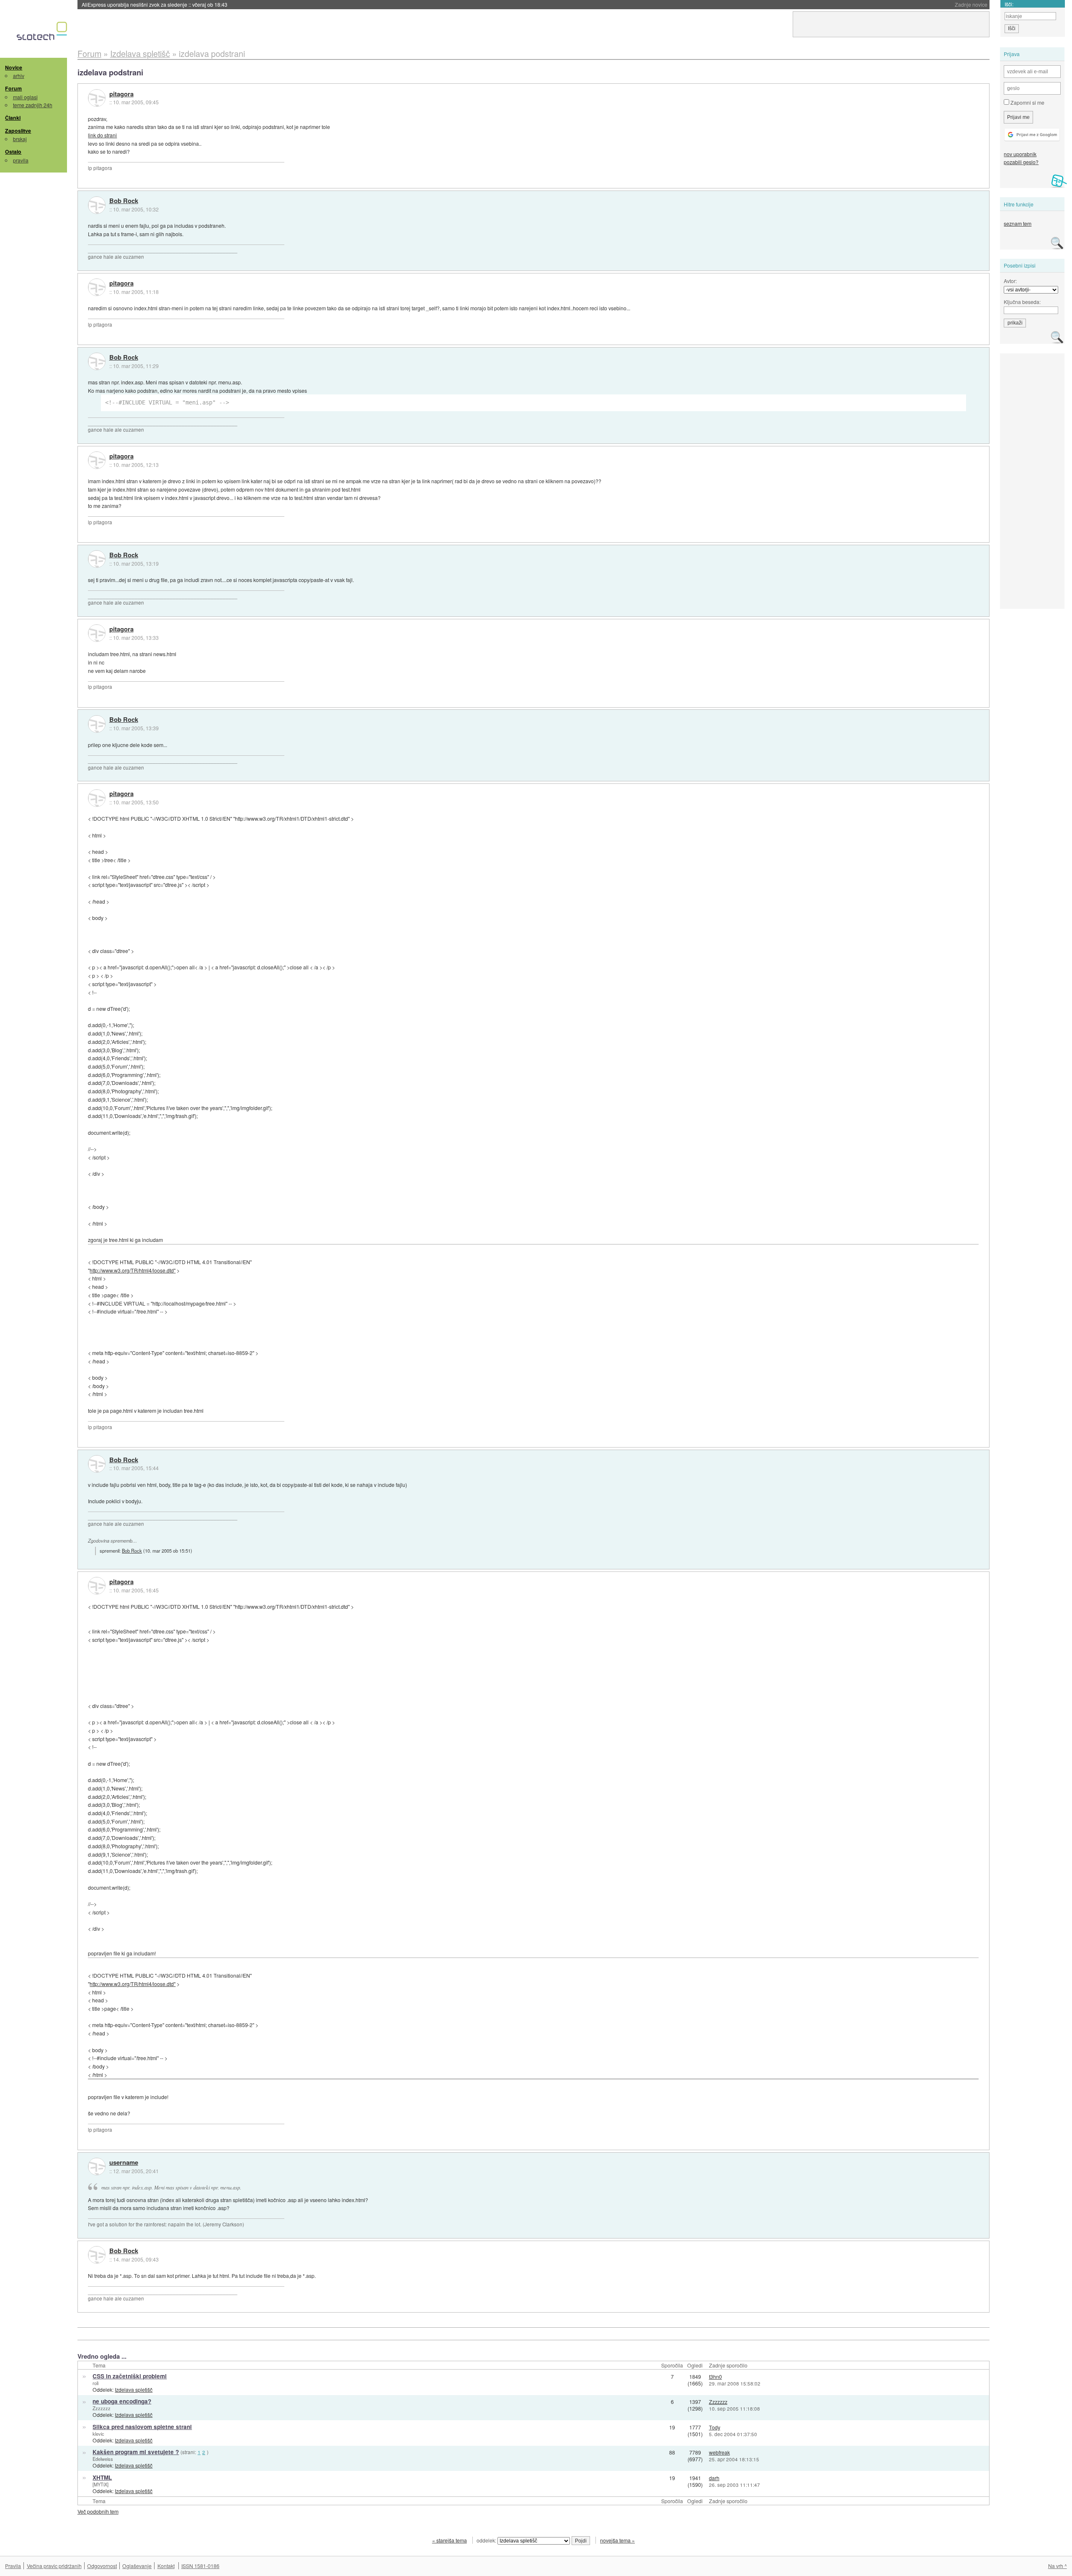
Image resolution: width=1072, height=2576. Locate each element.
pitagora (121, 94)
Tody (715, 2427)
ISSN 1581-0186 (200, 2566)
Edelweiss (103, 2459)
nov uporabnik (1020, 154)
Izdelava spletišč (134, 2389)
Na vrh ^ (1058, 2566)
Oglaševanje (137, 2566)
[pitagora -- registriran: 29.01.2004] (97, 98)
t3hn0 (715, 2376)
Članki (13, 118)
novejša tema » (617, 2540)
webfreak (719, 2452)
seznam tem (1018, 223)
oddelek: (487, 2540)
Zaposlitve (18, 131)
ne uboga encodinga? (122, 2401)
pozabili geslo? (1021, 162)
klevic (98, 2434)
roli (95, 2383)
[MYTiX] (100, 2484)
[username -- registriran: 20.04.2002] (97, 2166)
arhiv (19, 76)
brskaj (20, 139)
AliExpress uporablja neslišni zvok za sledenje (155, 4)
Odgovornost (102, 2566)
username (124, 2163)
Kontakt (166, 2566)
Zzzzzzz (102, 2408)
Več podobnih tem (98, 2511)
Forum (13, 88)
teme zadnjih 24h (33, 105)
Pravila (13, 2566)
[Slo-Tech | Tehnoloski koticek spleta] (43, 33)
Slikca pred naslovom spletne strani (142, 2427)
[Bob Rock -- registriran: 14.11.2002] (97, 205)
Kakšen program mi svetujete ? (136, 2452)
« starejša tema (450, 2540)
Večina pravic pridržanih (54, 2566)
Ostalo (13, 152)
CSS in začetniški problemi (130, 2376)
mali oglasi (25, 97)
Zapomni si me (1027, 102)
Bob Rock (124, 201)
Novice (14, 67)
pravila (21, 160)
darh (714, 2478)
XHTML (102, 2477)
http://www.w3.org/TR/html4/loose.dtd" (133, 1270)
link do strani (102, 135)
